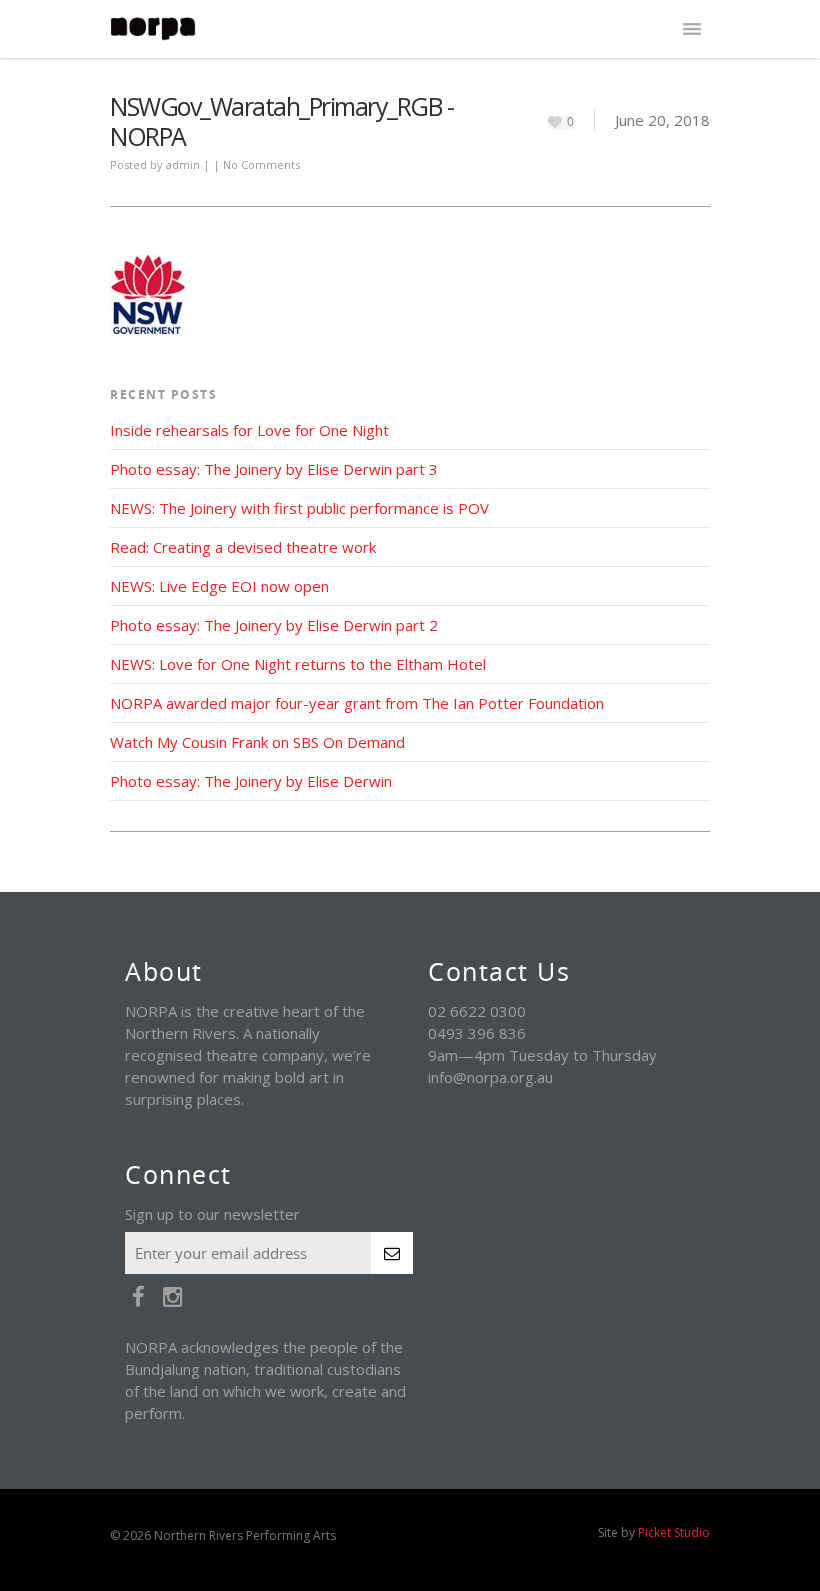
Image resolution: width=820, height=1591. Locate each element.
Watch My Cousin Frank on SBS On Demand (257, 742)
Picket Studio (674, 1532)
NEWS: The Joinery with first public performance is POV (299, 508)
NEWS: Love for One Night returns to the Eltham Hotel (298, 664)
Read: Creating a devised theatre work (243, 547)
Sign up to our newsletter (212, 1214)
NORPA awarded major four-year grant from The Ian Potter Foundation (357, 703)
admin (183, 164)
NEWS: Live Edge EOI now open (219, 586)
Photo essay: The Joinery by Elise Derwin (251, 781)
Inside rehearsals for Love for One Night (249, 430)
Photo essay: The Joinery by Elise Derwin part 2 (274, 625)
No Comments (261, 164)
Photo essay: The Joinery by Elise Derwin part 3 (274, 469)
